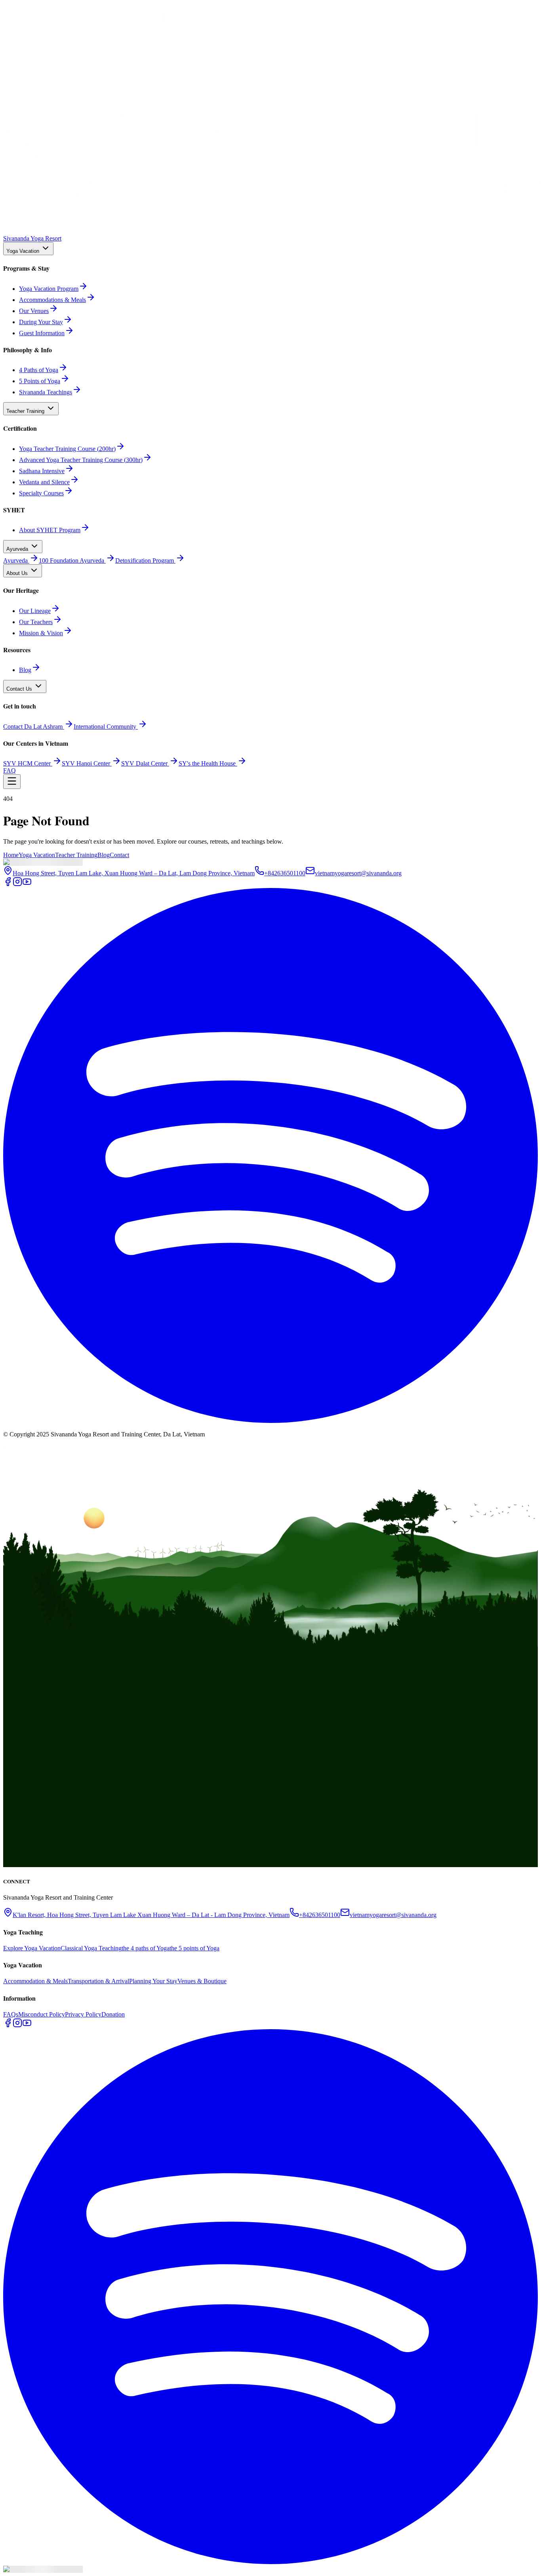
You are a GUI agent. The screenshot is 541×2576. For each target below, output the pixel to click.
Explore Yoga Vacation (32, 1948)
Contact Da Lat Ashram (33, 727)
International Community (105, 727)
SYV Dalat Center (144, 763)
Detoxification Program (145, 560)
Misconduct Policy (42, 2014)
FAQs (11, 2014)
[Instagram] (17, 884)
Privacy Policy (83, 2014)
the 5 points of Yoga (194, 1948)
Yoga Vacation (23, 251)
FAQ (10, 771)
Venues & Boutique (202, 1981)
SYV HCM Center (27, 763)
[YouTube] (27, 884)
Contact (119, 855)
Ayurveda (17, 549)
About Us (17, 573)
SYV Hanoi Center (86, 763)
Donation (113, 2014)
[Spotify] (270, 1421)
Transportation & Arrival (98, 1981)
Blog (104, 855)
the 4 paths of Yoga (146, 1948)
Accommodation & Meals (35, 1981)
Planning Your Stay (153, 1981)
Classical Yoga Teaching (91, 1948)
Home (11, 855)
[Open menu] (12, 782)
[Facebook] (8, 884)
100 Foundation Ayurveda (71, 560)
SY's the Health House (207, 763)
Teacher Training (25, 411)
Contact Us (19, 689)
